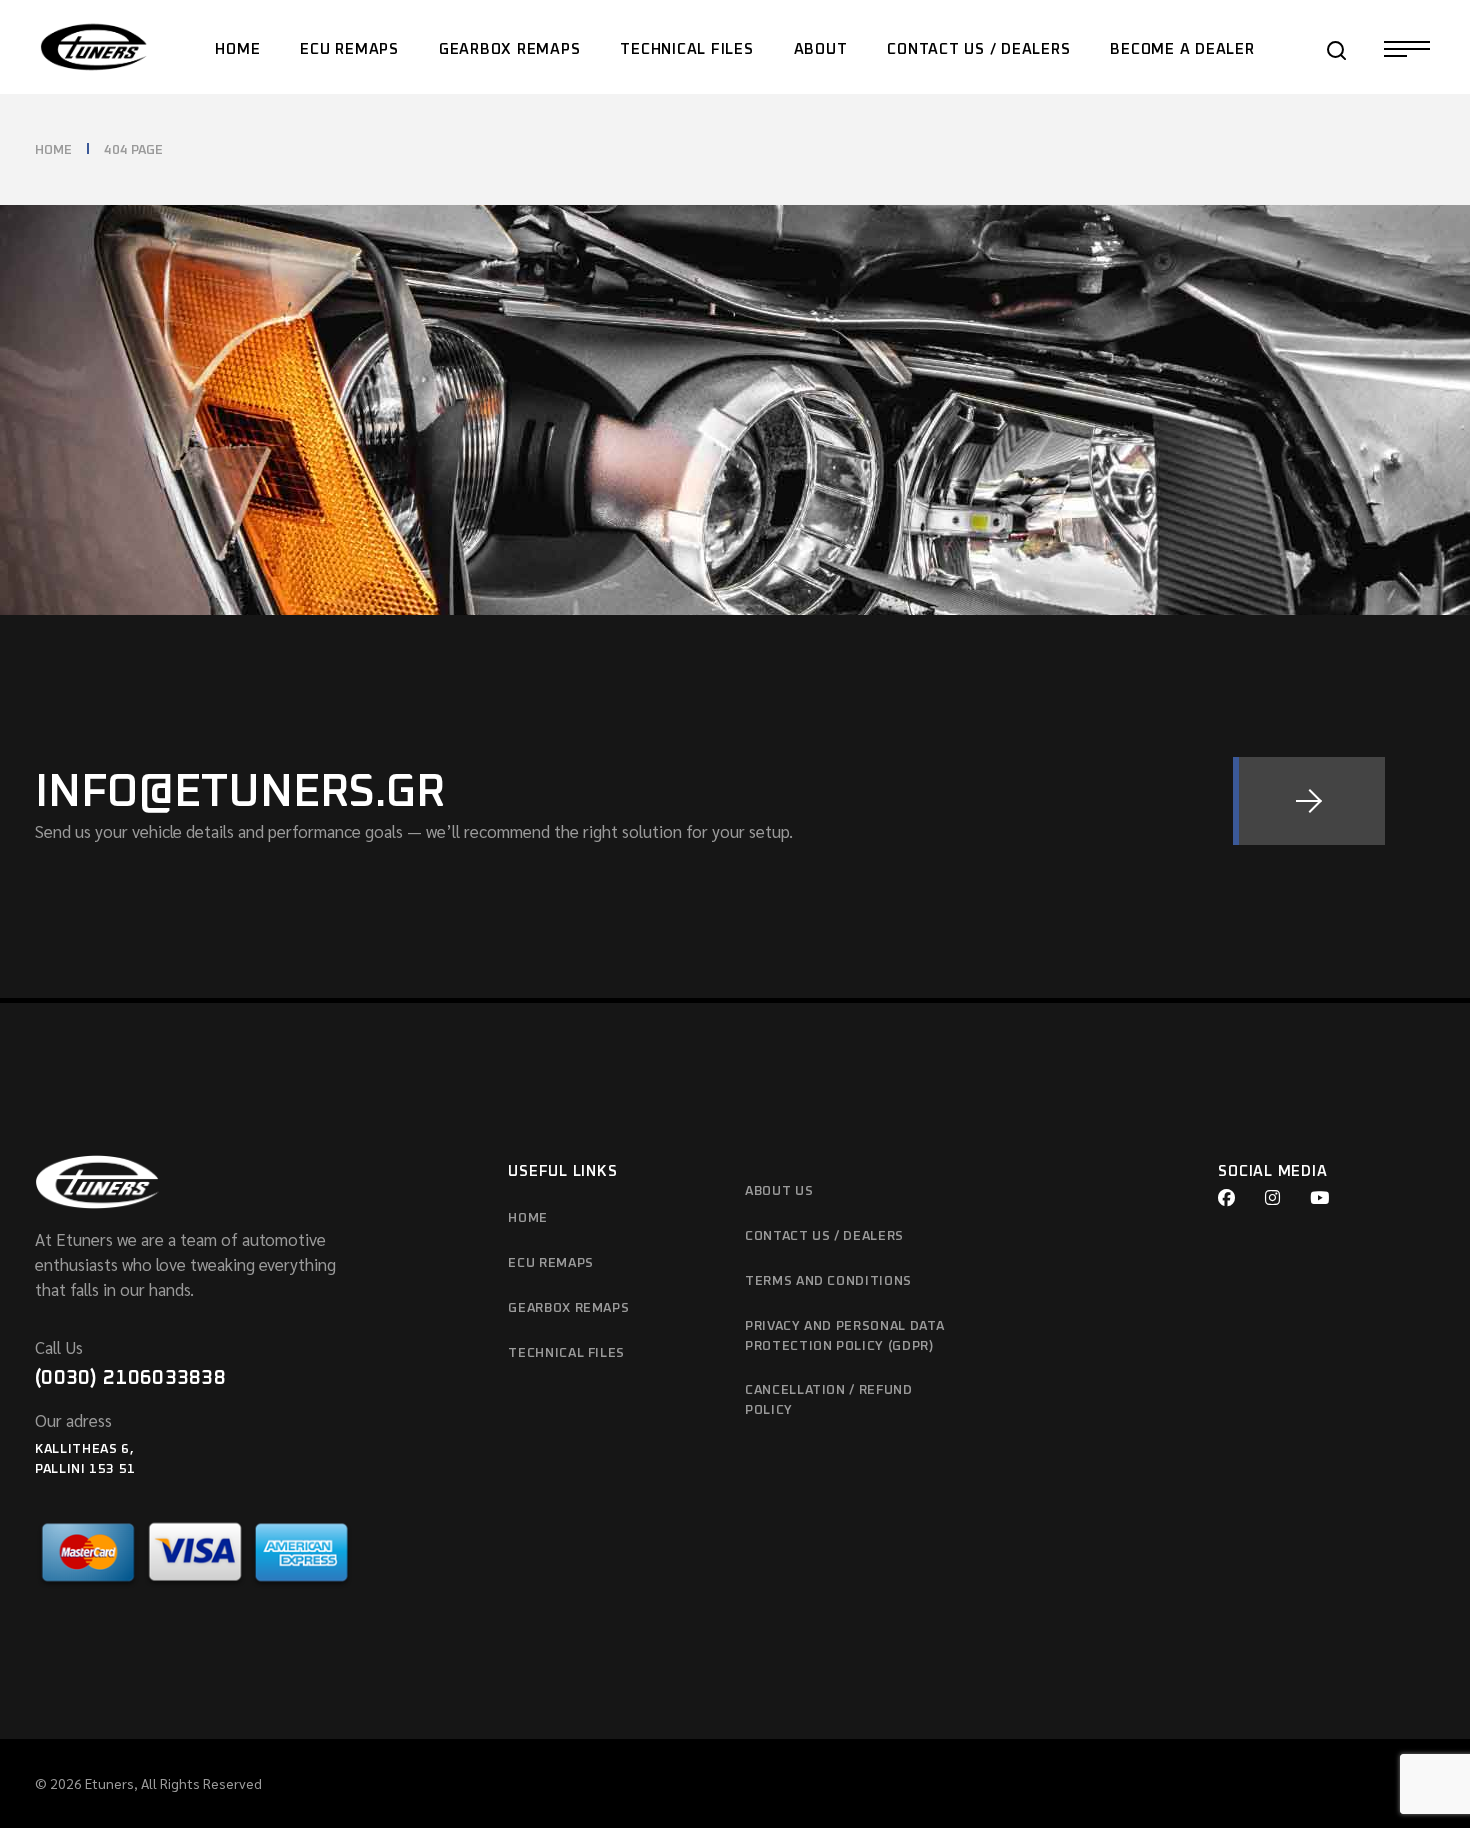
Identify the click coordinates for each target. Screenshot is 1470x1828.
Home (528, 1218)
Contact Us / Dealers (824, 1236)
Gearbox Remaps (568, 1308)
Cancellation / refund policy (829, 1400)
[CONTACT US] (1309, 801)
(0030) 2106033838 (130, 1378)
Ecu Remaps (551, 1263)
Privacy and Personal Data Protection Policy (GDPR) (844, 1336)
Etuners (109, 1783)
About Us (779, 1191)
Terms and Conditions (828, 1281)
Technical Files (566, 1353)
